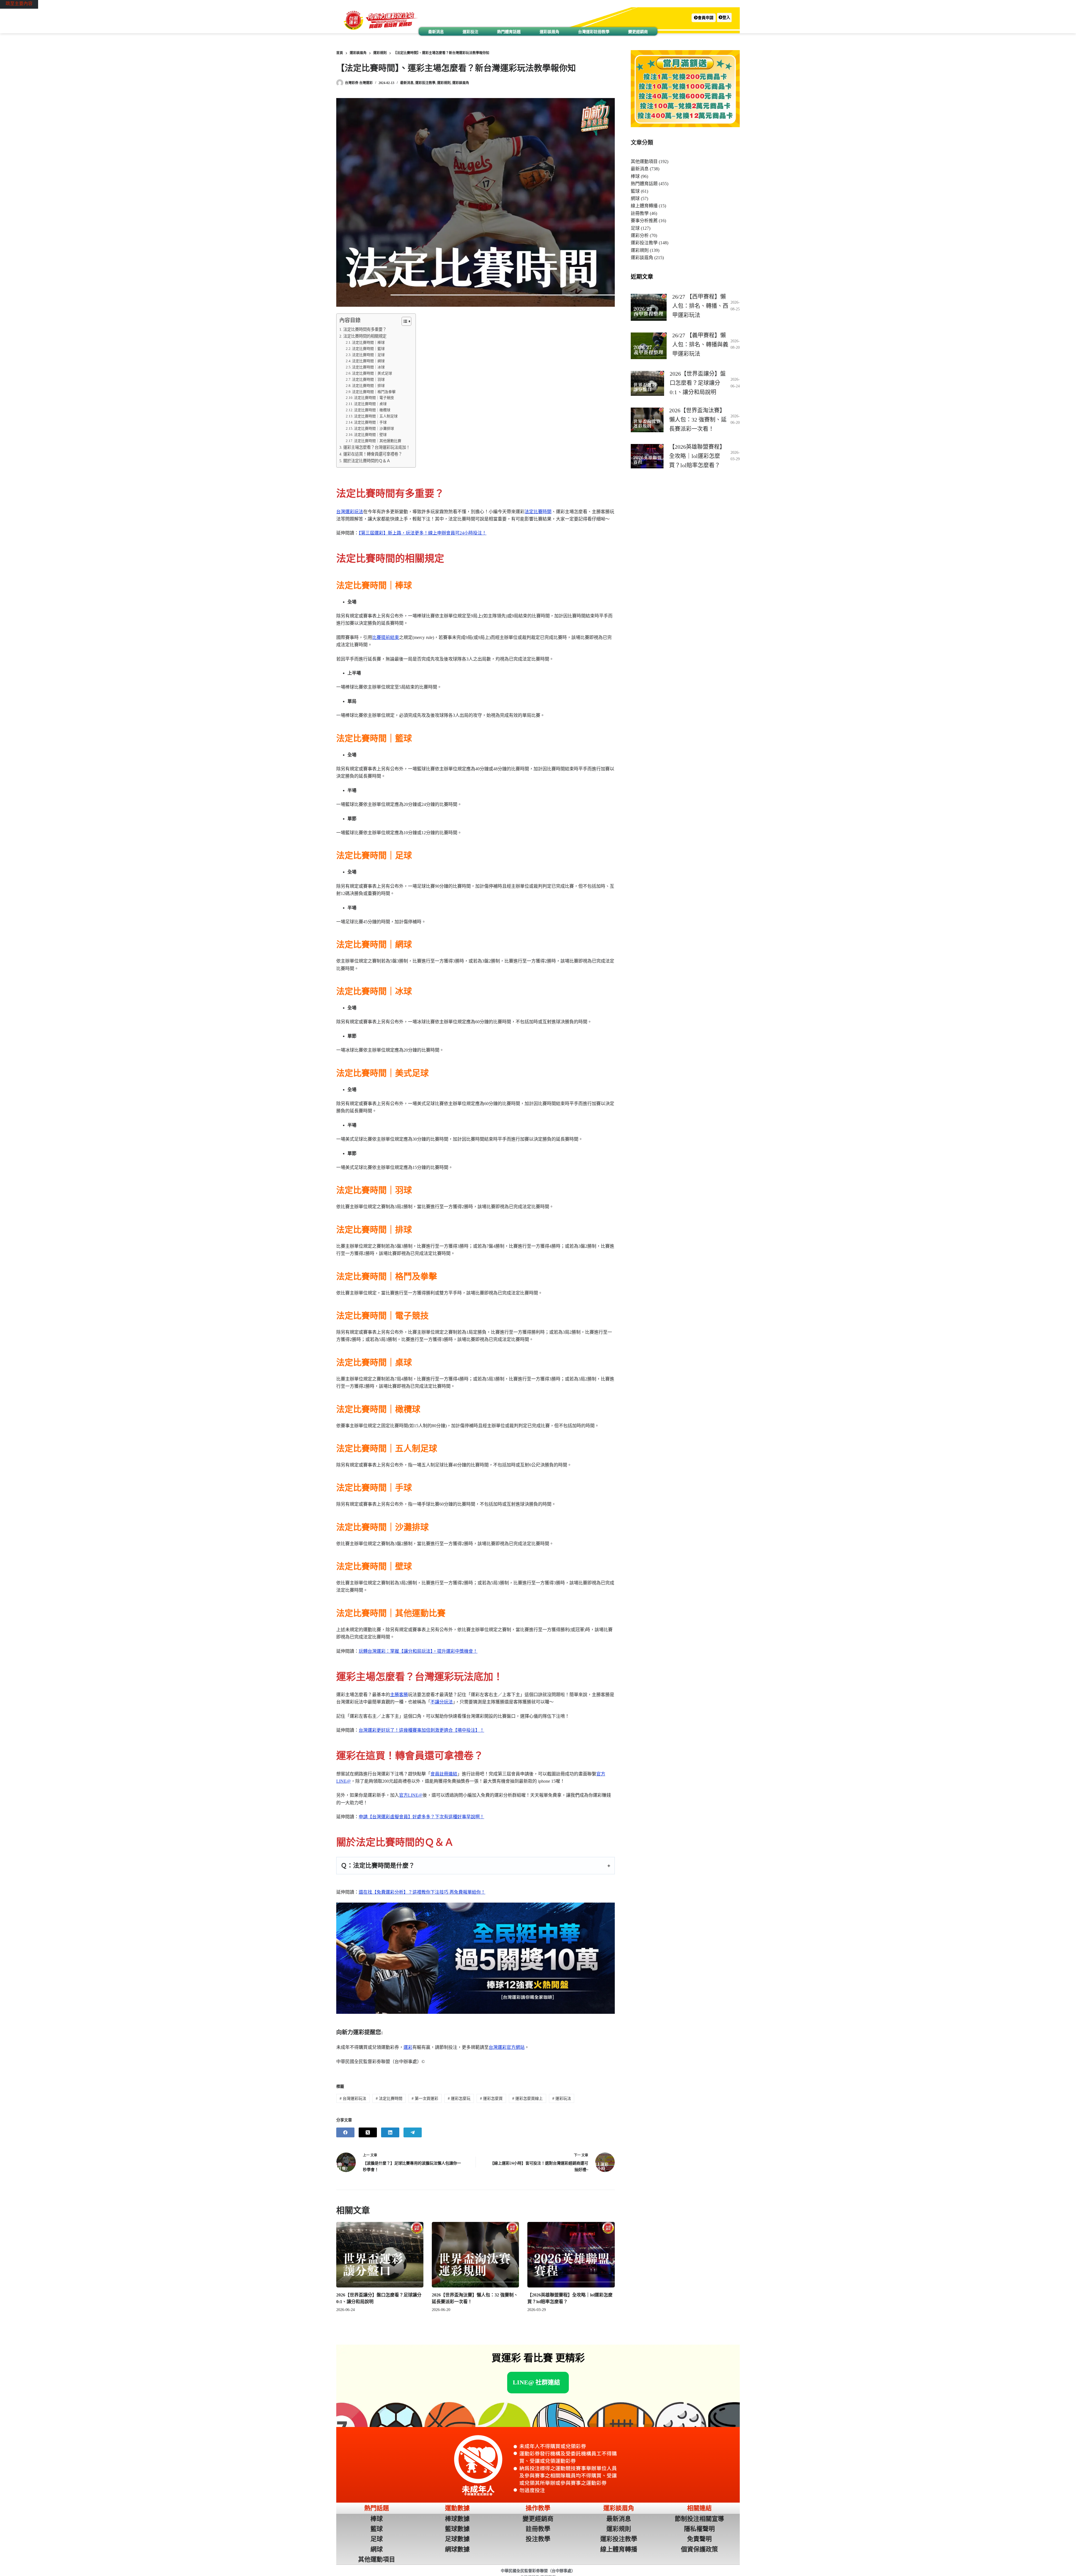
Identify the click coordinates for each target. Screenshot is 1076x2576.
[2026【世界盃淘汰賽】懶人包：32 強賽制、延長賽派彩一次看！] (475, 2255)
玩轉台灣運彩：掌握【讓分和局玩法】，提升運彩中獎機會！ (418, 1651)
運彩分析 (640, 235)
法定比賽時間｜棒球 (368, 342)
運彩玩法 (562, 2099)
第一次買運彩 (425, 2099)
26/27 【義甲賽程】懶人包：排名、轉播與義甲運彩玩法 (700, 345)
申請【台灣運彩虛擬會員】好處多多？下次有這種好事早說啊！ (421, 1817)
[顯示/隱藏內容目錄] (404, 321)
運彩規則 (444, 83)
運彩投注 (470, 32)
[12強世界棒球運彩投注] (476, 1958)
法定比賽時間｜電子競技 (374, 398)
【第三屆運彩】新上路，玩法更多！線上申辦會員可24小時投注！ (423, 533)
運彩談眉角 (549, 32)
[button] (704, 18)
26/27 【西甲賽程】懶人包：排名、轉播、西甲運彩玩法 (700, 306)
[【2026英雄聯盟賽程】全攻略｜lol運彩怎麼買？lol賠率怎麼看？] (571, 2255)
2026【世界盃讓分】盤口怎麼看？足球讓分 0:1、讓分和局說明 (698, 383)
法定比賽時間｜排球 (368, 386)
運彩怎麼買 (491, 2099)
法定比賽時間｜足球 (368, 355)
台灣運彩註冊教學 (594, 32)
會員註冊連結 (444, 1774)
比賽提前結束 (386, 637)
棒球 (635, 176)
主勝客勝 (399, 1695)
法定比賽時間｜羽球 (368, 379)
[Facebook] (345, 2132)
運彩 (408, 2047)
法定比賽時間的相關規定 (365, 336)
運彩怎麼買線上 (527, 2099)
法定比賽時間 (538, 512)
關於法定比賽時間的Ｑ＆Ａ (367, 461)
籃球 (635, 191)
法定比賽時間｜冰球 (368, 367)
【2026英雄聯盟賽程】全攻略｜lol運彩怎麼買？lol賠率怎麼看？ (697, 456)
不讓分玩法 (442, 1702)
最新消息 (436, 32)
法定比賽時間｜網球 (368, 361)
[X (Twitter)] (368, 2132)
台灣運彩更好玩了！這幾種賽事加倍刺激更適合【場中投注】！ (421, 1730)
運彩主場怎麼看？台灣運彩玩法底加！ (377, 447)
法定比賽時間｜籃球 (368, 349)
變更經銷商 (638, 32)
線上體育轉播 (644, 206)
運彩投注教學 (425, 83)
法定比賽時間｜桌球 (370, 404)
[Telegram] (413, 2132)
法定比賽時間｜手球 (370, 422)
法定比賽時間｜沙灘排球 (374, 428)
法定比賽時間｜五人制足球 (376, 416)
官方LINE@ (411, 1795)
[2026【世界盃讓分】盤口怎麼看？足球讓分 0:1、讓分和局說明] (380, 2255)
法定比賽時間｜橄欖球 (372, 410)
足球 (635, 228)
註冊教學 (640, 213)
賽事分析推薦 (644, 221)
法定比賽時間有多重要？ (365, 329)
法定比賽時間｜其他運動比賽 (378, 441)
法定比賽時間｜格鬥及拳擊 (374, 392)
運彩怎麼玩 (459, 2099)
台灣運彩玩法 (350, 512)
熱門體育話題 (509, 32)
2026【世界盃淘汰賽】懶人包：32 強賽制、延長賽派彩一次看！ (698, 420)
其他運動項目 (644, 161)
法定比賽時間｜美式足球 (372, 373)
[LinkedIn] (390, 2132)
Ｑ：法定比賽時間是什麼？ (378, 1865)
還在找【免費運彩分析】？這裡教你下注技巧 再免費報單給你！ (422, 1892)
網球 (635, 198)
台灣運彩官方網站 (507, 2047)
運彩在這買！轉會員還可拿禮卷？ (373, 454)
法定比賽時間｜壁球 (370, 435)
